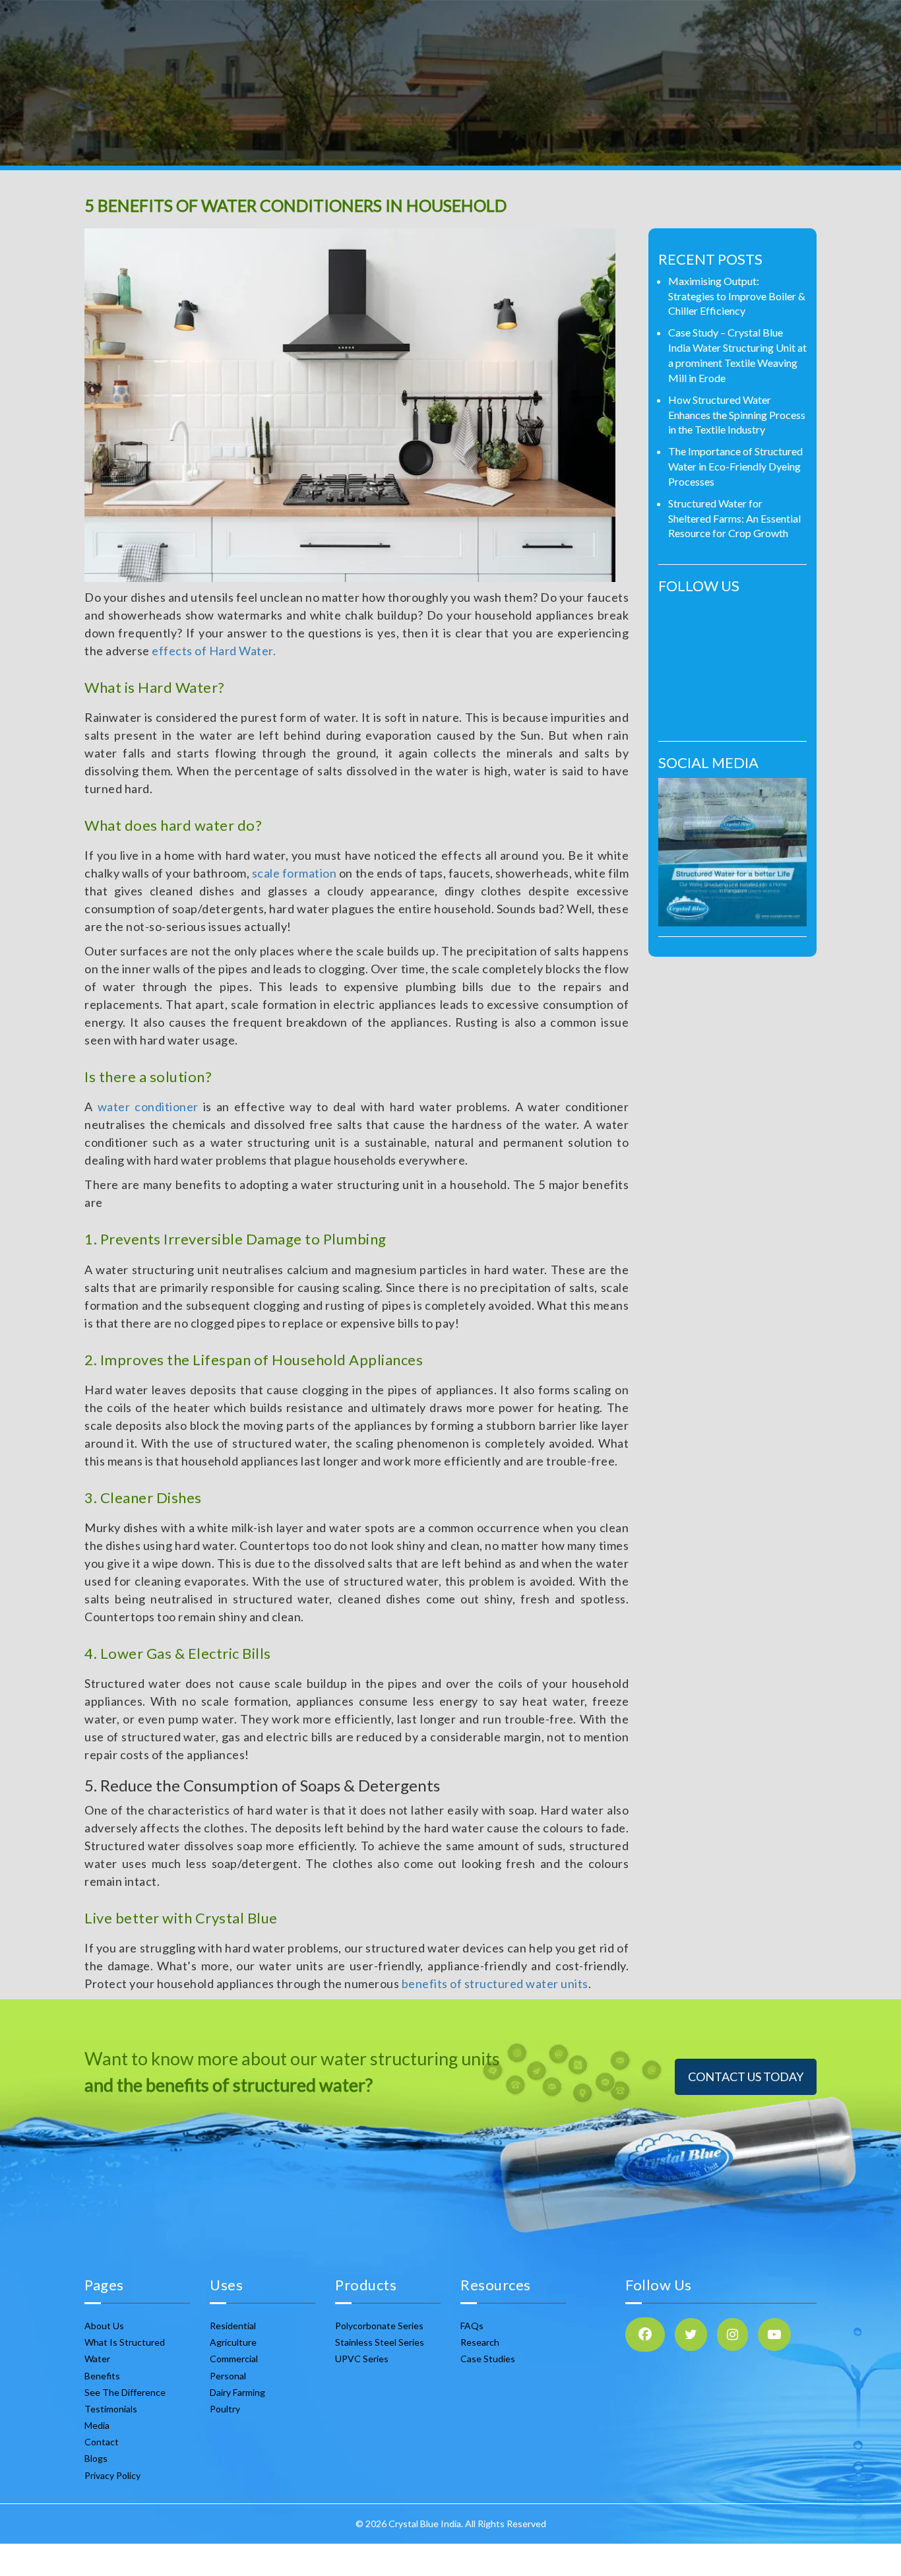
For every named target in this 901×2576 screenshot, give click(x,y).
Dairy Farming (237, 2392)
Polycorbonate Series (379, 2326)
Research (480, 2342)
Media (97, 2425)
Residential (233, 2326)
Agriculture (233, 2342)
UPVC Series (362, 2359)
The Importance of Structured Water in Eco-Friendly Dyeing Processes (735, 466)
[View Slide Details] (732, 852)
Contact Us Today (746, 2077)
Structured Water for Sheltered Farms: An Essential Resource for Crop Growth (734, 518)
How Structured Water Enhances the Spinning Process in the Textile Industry (737, 415)
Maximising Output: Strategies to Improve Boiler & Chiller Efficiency (737, 296)
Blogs (96, 2458)
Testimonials (111, 2409)
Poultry (225, 2409)
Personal (228, 2376)
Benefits (102, 2376)
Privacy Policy (112, 2475)
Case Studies (488, 2359)
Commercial (234, 2359)
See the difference (125, 2392)
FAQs (472, 2326)
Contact (102, 2442)
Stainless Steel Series (380, 2342)
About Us (104, 2326)
